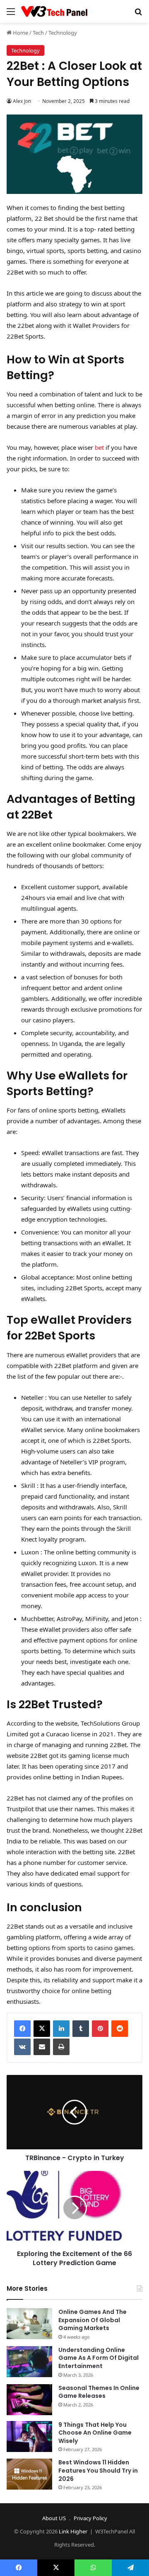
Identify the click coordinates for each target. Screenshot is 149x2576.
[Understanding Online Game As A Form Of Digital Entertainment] (29, 2362)
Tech (38, 33)
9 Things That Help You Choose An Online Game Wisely (95, 2433)
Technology (63, 33)
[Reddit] (120, 2029)
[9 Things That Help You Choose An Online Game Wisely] (29, 2436)
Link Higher (73, 2531)
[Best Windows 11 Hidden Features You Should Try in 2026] (29, 2474)
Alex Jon (22, 101)
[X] (42, 2029)
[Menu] (11, 14)
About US (54, 2518)
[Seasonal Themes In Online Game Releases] (29, 2400)
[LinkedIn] (61, 2029)
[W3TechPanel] (54, 11)
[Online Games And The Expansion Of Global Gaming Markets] (29, 2324)
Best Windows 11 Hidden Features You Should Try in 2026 (98, 2470)
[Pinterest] (100, 2029)
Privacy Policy (90, 2518)
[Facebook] (22, 2029)
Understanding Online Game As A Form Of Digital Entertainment (99, 2358)
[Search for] (138, 14)
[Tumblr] (81, 2029)
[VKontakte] (22, 2047)
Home (20, 33)
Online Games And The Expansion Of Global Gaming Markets (93, 2320)
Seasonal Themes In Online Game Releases (99, 2392)
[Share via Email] (42, 2047)
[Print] (61, 2047)
